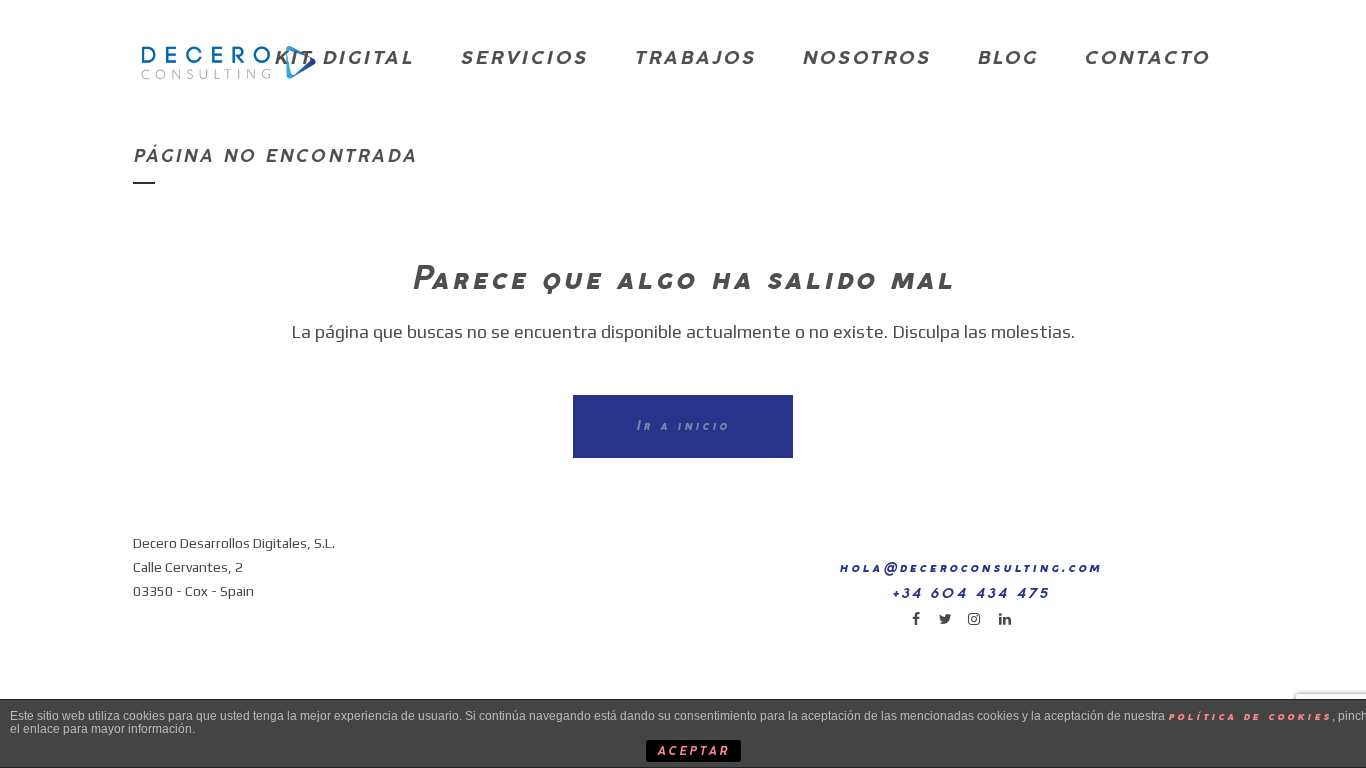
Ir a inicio (683, 426)
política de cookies (1250, 716)
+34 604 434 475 (971, 594)
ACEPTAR (693, 752)
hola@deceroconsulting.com (970, 568)
